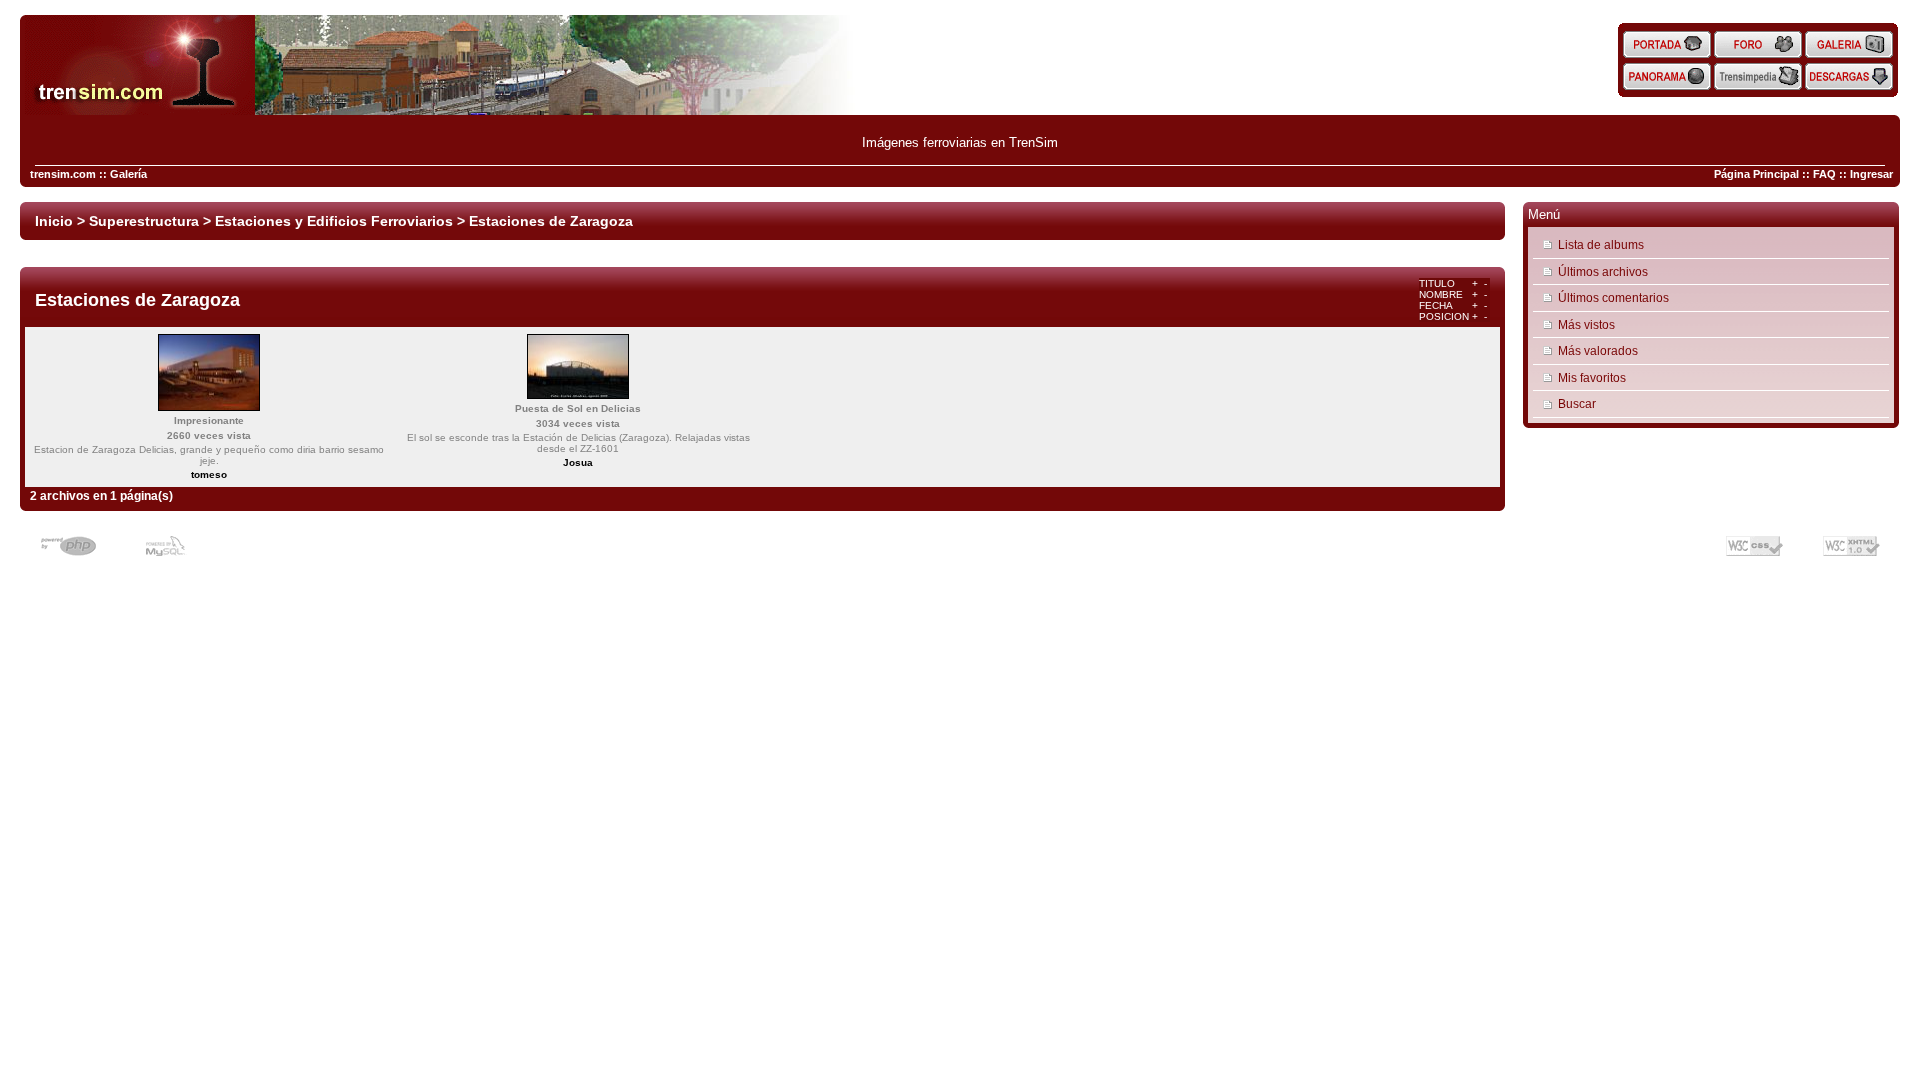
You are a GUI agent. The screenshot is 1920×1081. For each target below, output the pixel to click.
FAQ (1824, 174)
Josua (578, 462)
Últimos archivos (1603, 271)
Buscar (1577, 403)
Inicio (54, 221)
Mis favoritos (1592, 377)
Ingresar (1871, 174)
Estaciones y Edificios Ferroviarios (334, 221)
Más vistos (1586, 324)
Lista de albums (1601, 244)
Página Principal (1756, 174)
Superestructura (144, 221)
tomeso (209, 474)
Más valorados (1598, 350)
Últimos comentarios (1613, 297)
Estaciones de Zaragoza (551, 221)
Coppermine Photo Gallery (788, 538)
